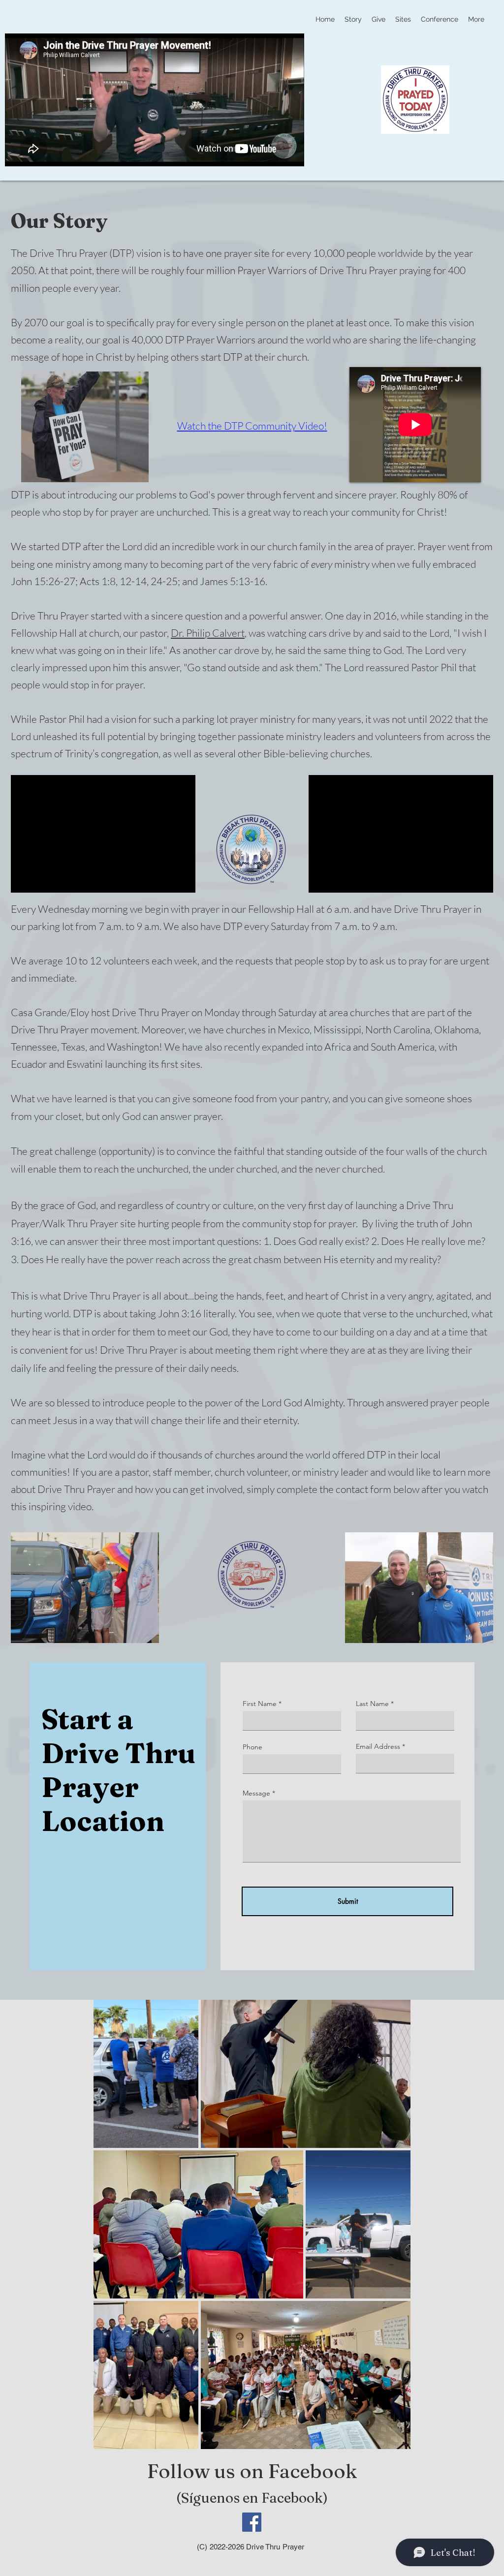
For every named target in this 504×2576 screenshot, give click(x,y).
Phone (252, 1747)
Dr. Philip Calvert (208, 633)
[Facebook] (252, 2522)
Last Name (372, 1704)
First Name (260, 1704)
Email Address (378, 1746)
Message (256, 1793)
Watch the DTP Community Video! (252, 426)
